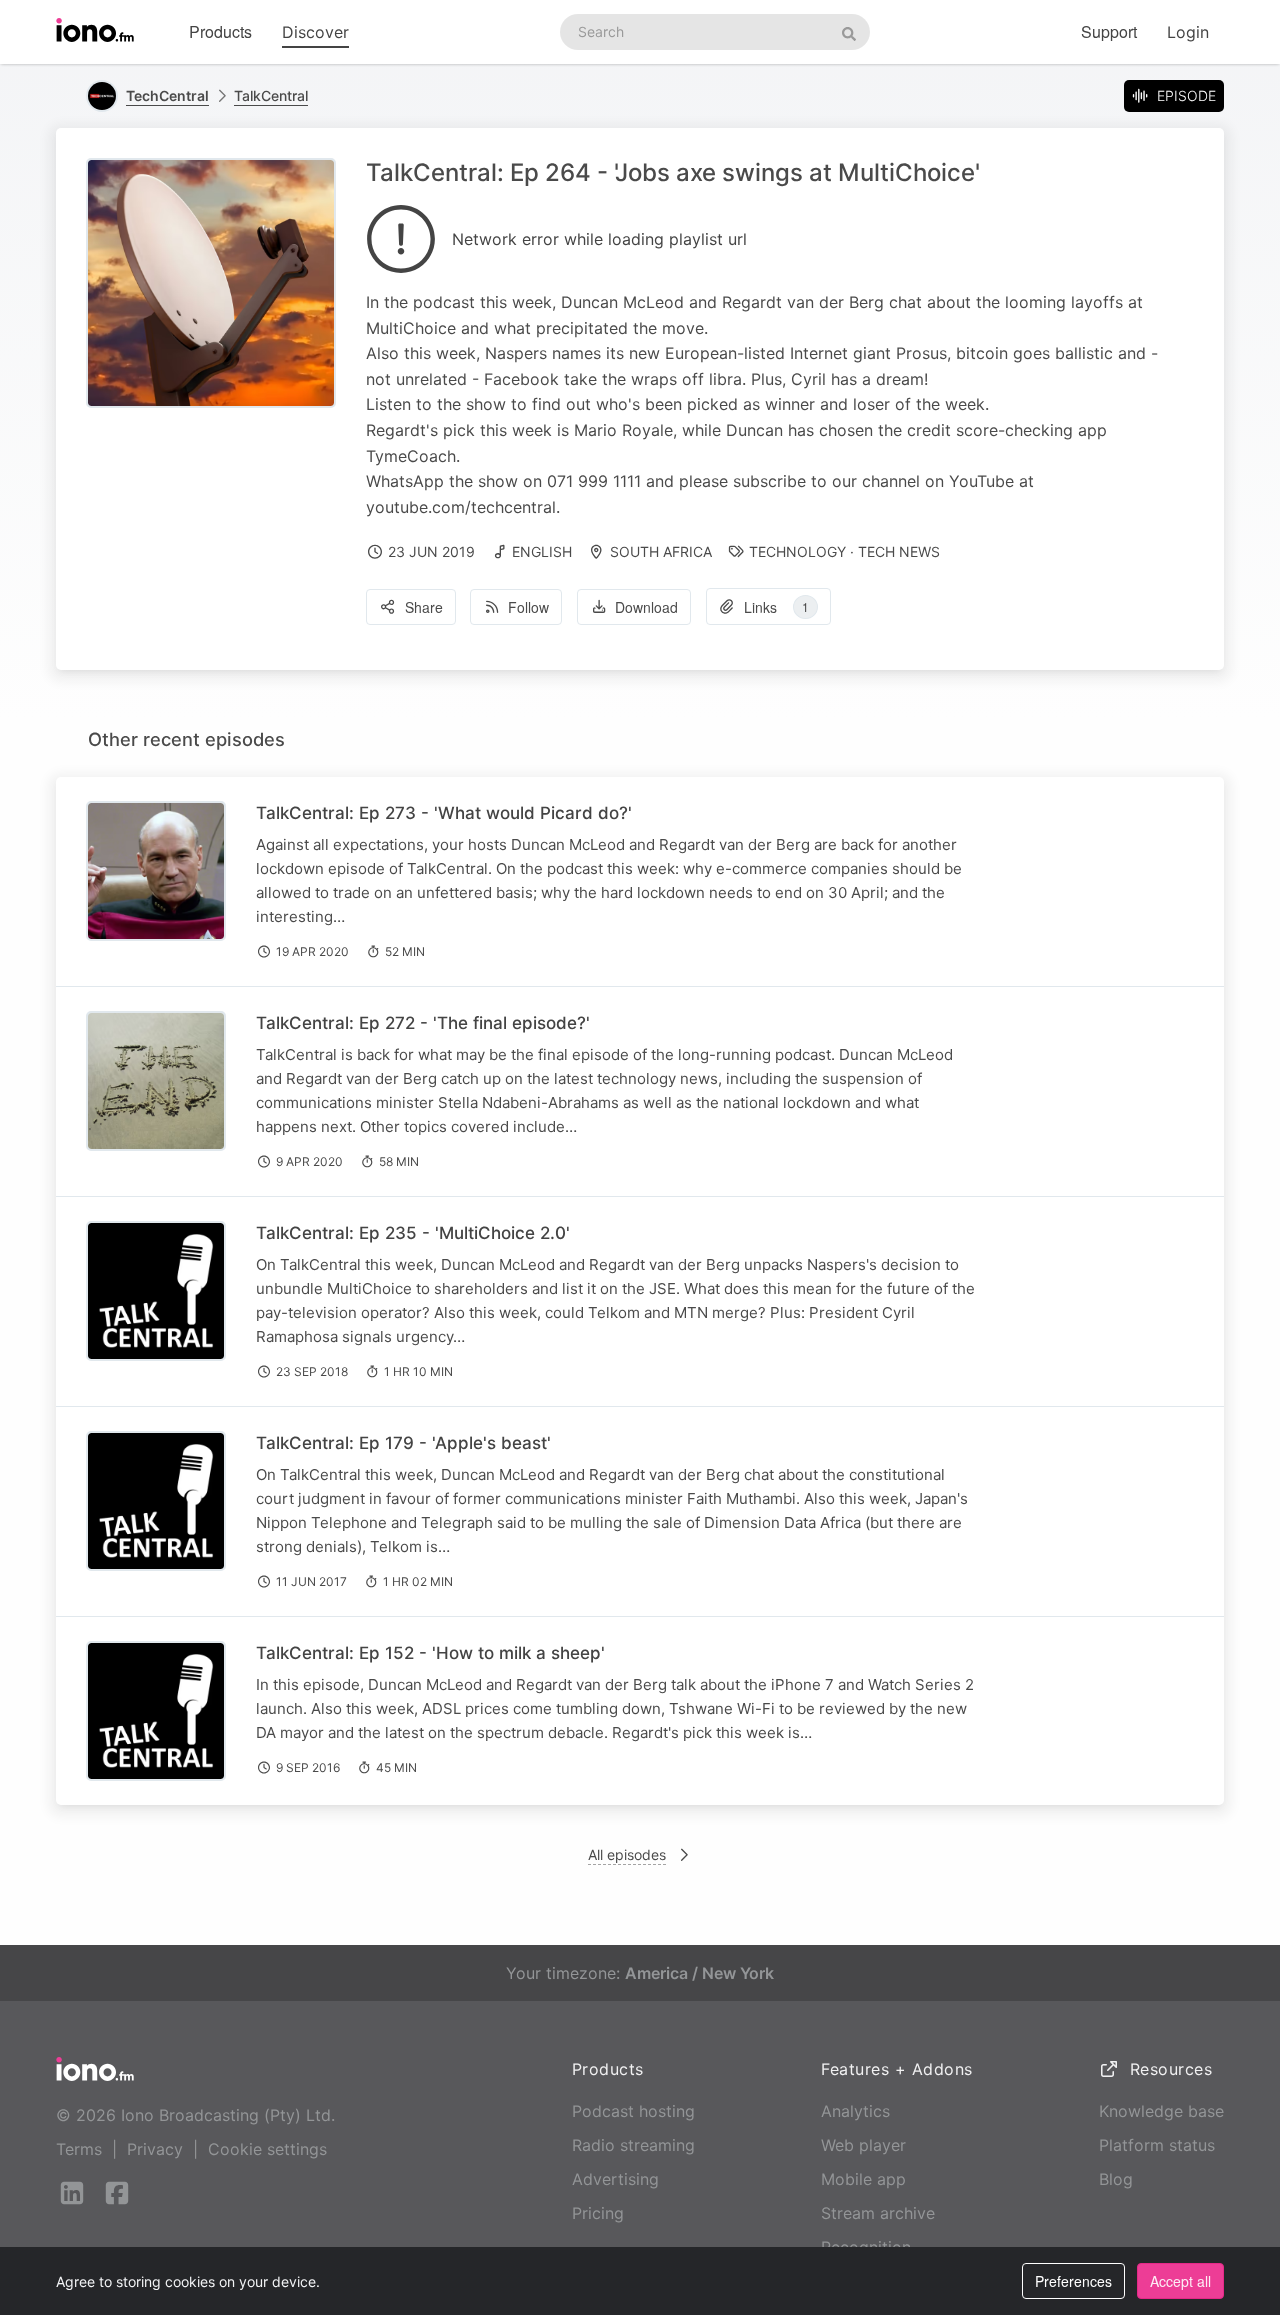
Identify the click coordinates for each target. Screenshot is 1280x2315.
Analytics (855, 2111)
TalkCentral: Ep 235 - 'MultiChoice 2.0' (413, 1233)
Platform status (1157, 2145)
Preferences (1073, 2281)
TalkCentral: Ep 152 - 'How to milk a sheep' (430, 1653)
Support (1109, 31)
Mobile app (863, 2179)
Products (220, 31)
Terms (79, 2149)
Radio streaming (633, 2145)
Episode (1186, 95)
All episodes (627, 1854)
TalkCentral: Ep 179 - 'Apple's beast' (403, 1443)
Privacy (155, 2149)
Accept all (1180, 2281)
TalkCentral (271, 95)
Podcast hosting (633, 2111)
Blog (1116, 2179)
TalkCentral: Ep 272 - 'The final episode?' (423, 1023)
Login (1188, 32)
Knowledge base (1161, 2111)
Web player (863, 2145)
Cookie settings (267, 2149)
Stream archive (878, 2213)
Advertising (615, 2179)
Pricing (598, 2213)
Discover (315, 32)
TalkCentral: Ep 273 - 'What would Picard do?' (444, 813)
